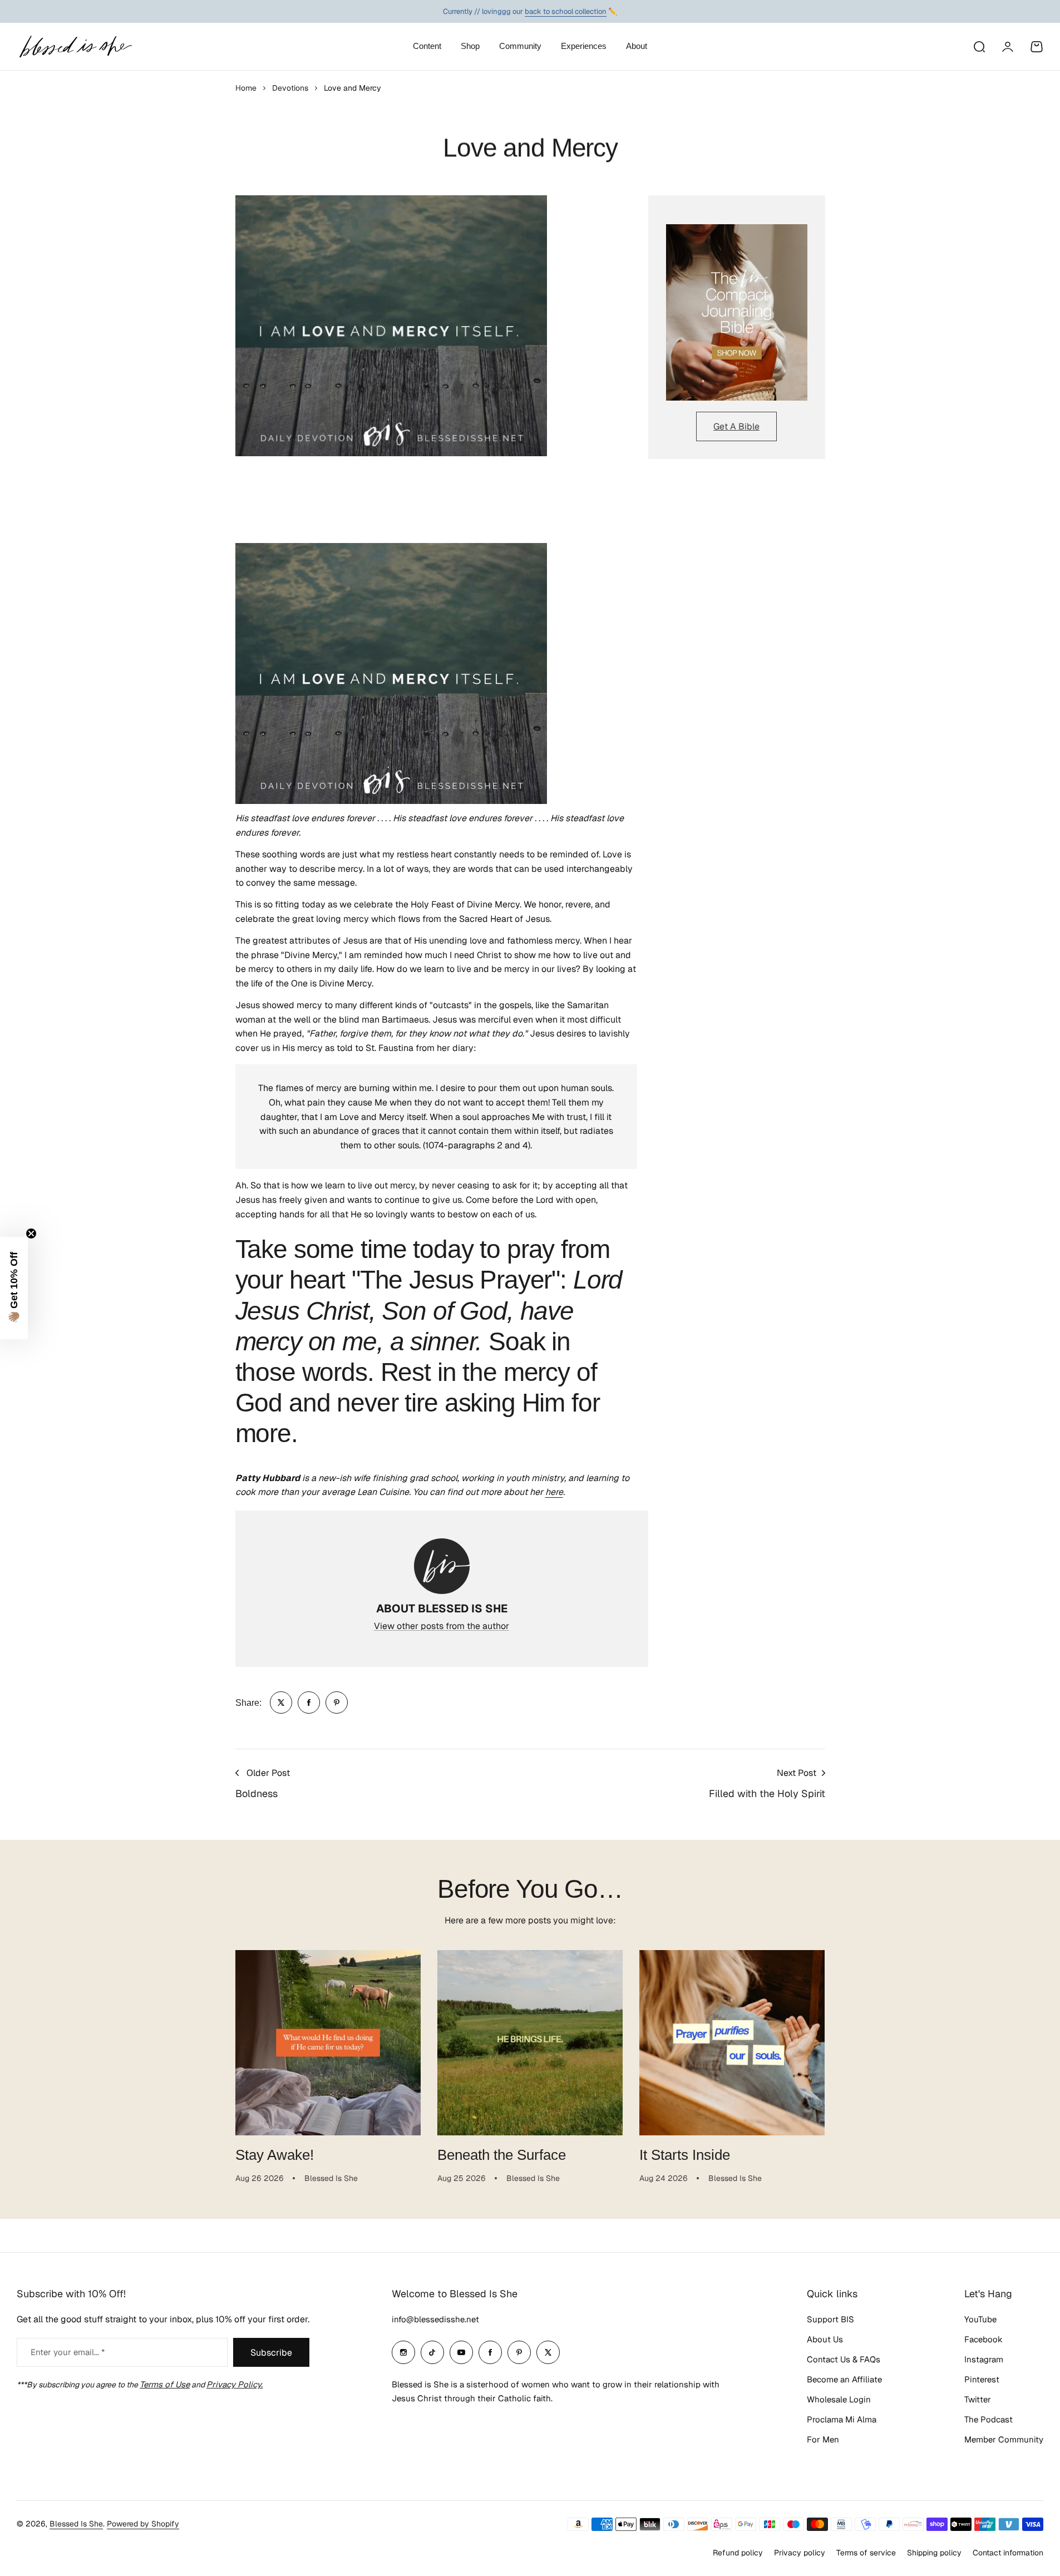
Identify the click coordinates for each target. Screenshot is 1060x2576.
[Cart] (1037, 47)
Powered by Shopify (143, 2524)
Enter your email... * (68, 2352)
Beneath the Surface (502, 2155)
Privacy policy (800, 2553)
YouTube (980, 2319)
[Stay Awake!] (328, 2043)
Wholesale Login (839, 2399)
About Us (825, 2339)
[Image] (737, 313)
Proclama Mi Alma (842, 2419)
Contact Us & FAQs (844, 2359)
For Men (823, 2439)
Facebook (983, 2339)
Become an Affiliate (844, 2379)
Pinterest (982, 2379)
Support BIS (830, 2319)
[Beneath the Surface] (530, 2043)
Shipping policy (934, 2553)
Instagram (984, 2359)
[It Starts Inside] (732, 2043)
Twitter (978, 2399)
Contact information (1008, 2553)
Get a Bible (736, 426)
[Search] (979, 47)
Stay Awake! (275, 2155)
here (554, 1492)
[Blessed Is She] (75, 46)
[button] (14, 1288)
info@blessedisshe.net (435, 2319)
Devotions (290, 88)
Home (246, 88)
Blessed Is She (76, 2524)
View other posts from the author (442, 1626)
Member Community (1004, 2439)
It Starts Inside (685, 2155)
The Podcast (988, 2419)
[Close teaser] (31, 1233)
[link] (281, 1702)
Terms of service (866, 2553)
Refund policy (738, 2553)
